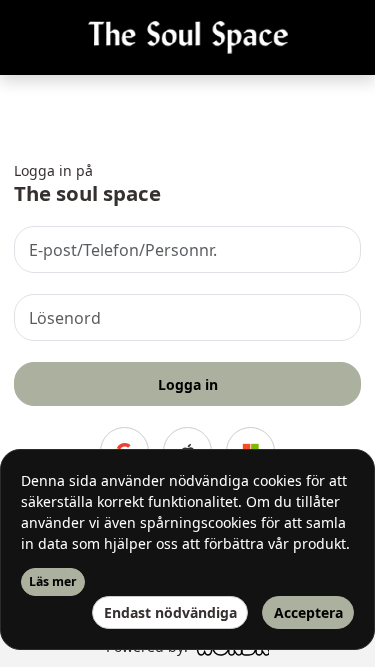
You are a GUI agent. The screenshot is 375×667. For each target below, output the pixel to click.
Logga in (188, 384)
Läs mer (53, 581)
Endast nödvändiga (170, 612)
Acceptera (308, 612)
